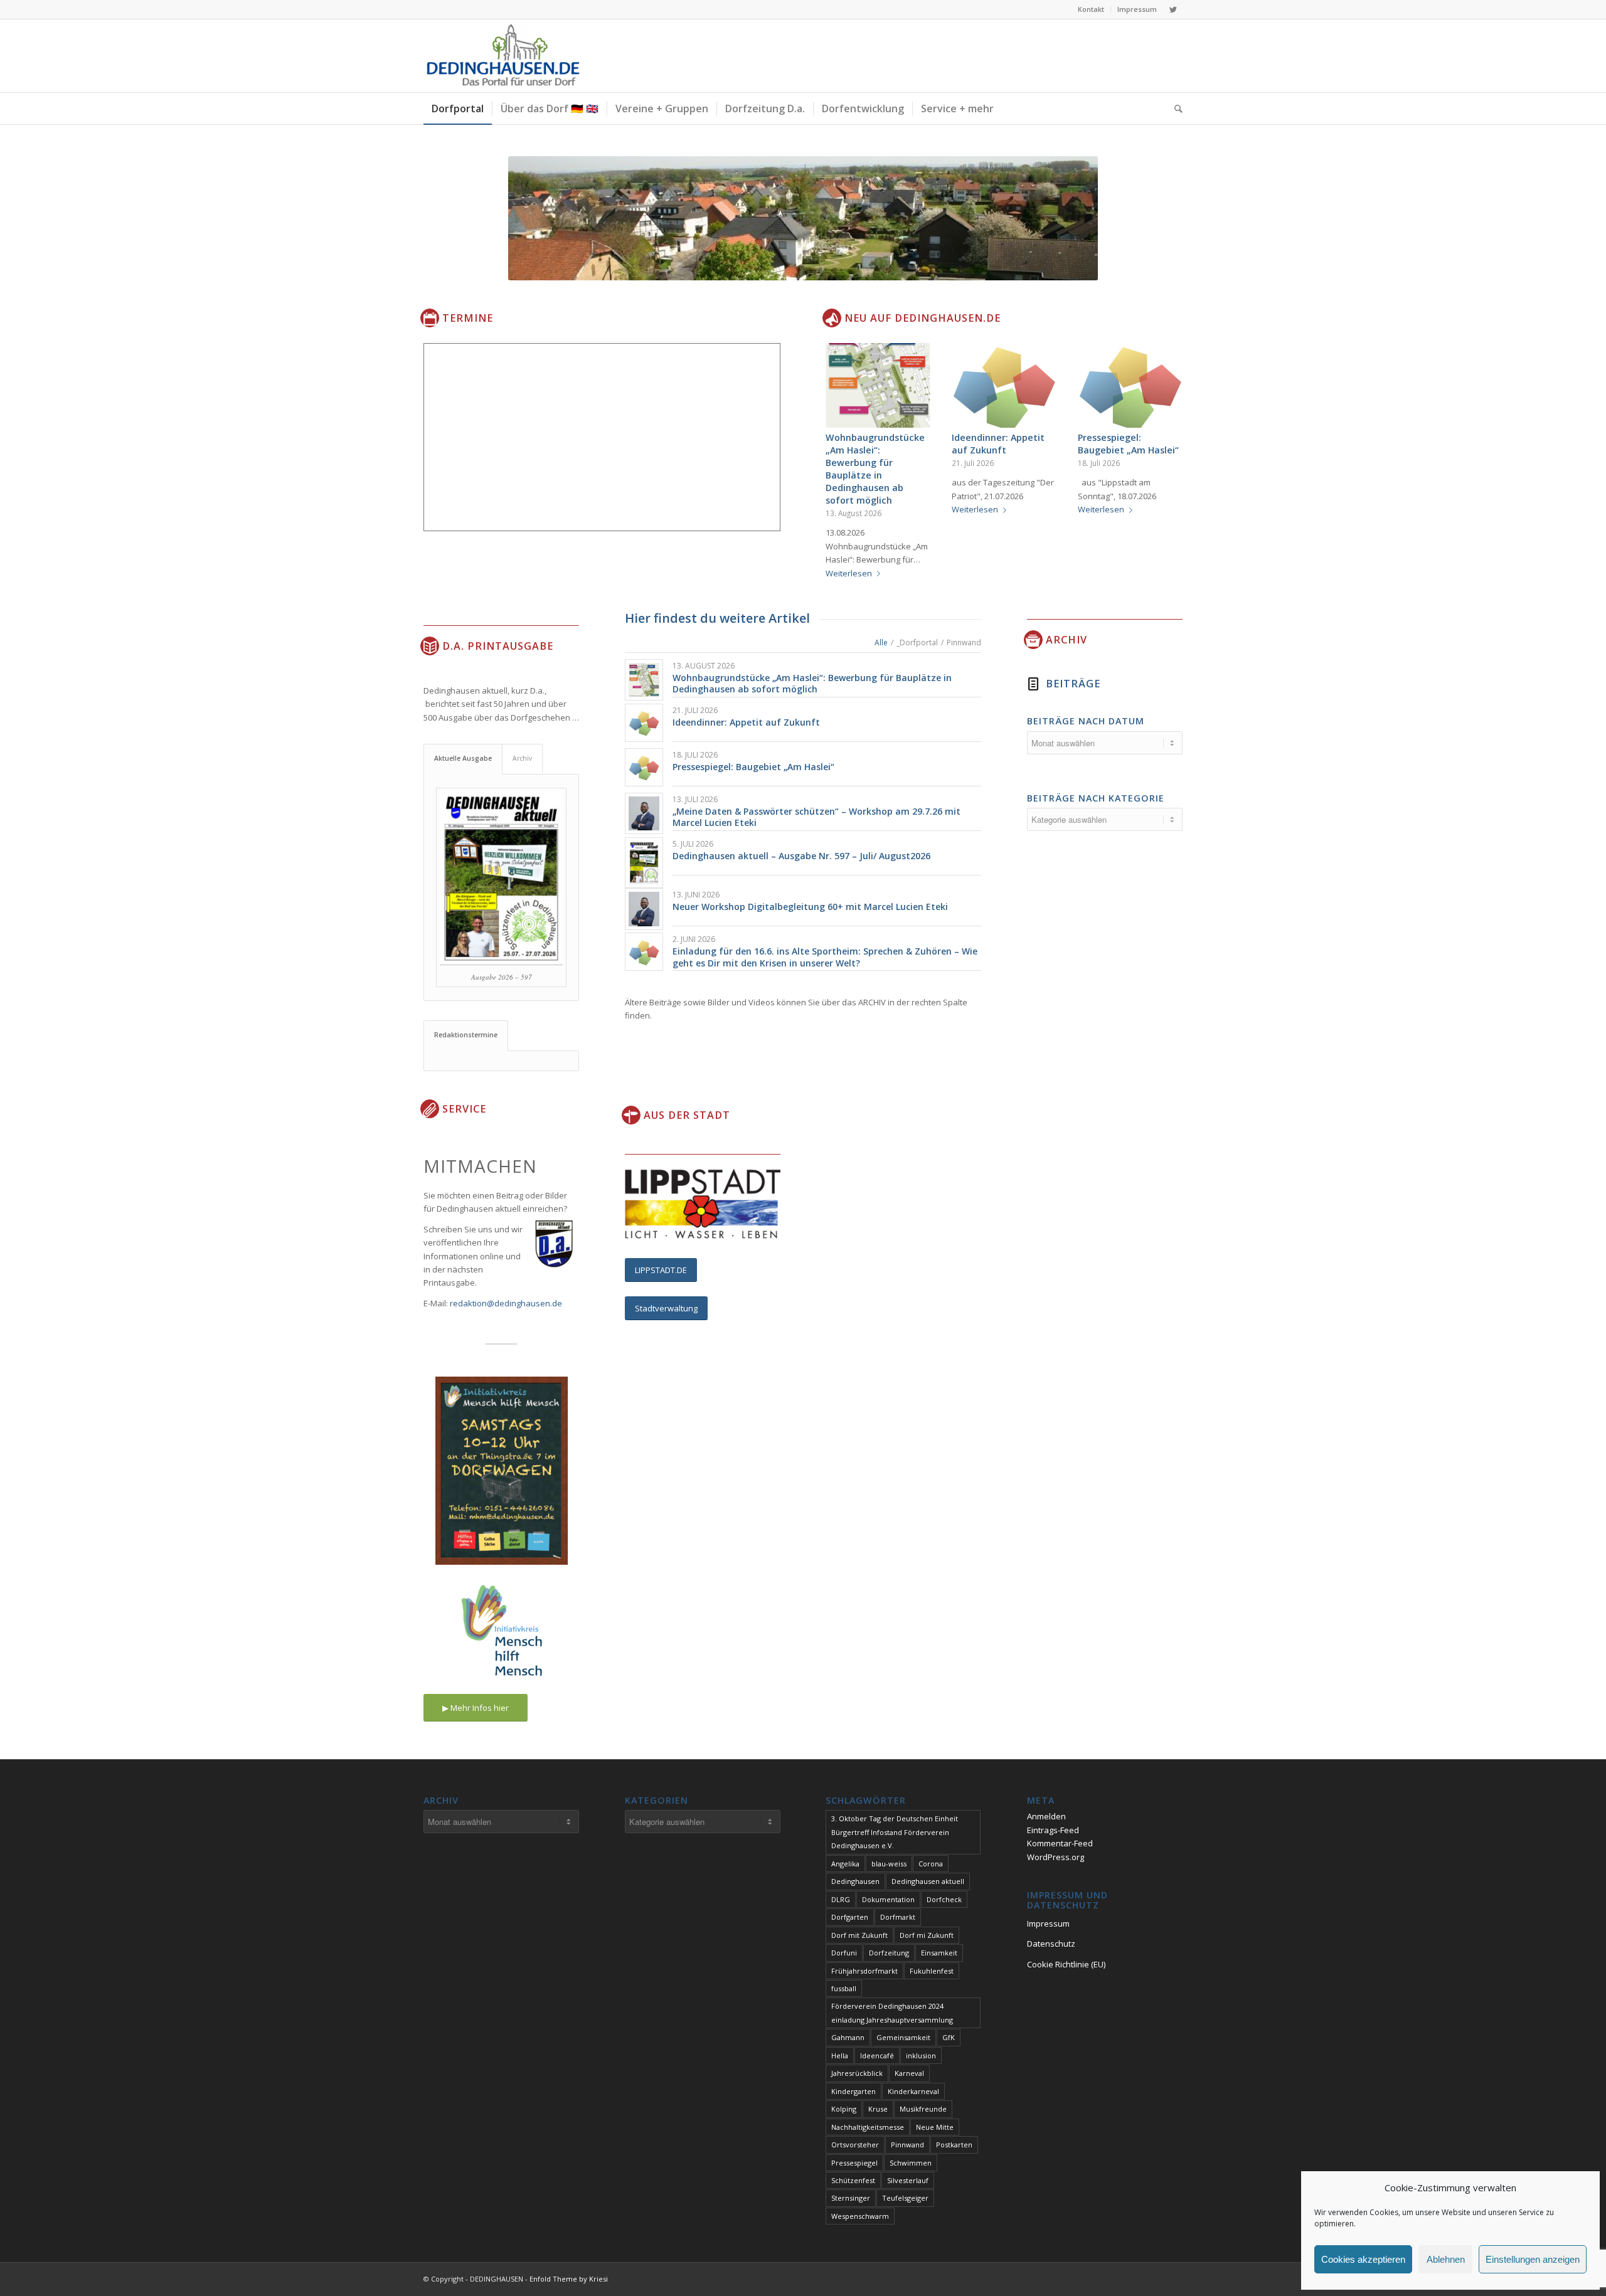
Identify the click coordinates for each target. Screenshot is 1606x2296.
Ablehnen (1446, 2259)
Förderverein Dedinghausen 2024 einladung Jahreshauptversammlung (892, 2013)
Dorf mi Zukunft (927, 1935)
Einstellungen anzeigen (1533, 2259)
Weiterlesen (849, 573)
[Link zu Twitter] (1173, 9)
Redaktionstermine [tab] (466, 1035)
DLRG (841, 1899)
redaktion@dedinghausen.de (506, 1303)
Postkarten (954, 2145)
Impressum (1137, 9)
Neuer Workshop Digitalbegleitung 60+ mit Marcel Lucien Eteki (810, 907)
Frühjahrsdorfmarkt (864, 1971)
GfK (949, 2037)
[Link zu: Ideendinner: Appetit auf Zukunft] (644, 723)
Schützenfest (853, 2180)
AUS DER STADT (687, 1115)
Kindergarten (854, 2091)
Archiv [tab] (522, 758)
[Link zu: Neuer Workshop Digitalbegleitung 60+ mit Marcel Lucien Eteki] (644, 909)
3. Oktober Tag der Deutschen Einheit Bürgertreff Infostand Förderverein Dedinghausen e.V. (895, 1832)
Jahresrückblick (857, 2073)
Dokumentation (888, 1899)
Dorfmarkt (898, 1917)
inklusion (921, 2055)
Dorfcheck (944, 1899)
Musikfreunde (923, 2109)
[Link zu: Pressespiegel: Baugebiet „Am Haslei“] (644, 767)
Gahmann (848, 2037)
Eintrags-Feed (1053, 1830)
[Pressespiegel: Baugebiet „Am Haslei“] (1130, 385)
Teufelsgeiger (905, 2198)
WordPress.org (1056, 1857)
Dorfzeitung (889, 1953)
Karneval (909, 2073)
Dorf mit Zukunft (859, 1935)
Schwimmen (911, 2163)
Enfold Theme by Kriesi (569, 2279)
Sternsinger (851, 2198)
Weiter (1164, 433)
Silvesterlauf (908, 2180)
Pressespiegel (854, 2163)
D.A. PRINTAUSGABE (498, 646)
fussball (844, 1988)
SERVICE (464, 1109)
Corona (931, 1864)
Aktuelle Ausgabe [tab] (463, 758)
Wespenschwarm (860, 2216)
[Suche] (1174, 108)
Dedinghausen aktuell (928, 1881)
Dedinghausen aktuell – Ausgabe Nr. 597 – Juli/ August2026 (801, 856)
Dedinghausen (855, 1881)
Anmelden (1046, 1816)
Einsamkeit (939, 1953)
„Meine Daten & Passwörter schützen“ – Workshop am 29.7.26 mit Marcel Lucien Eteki (816, 817)
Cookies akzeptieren (1363, 2259)
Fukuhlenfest (932, 1971)
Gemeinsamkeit (903, 2037)
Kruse (878, 2109)
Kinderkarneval (913, 2091)
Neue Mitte (935, 2127)
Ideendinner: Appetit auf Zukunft (998, 444)
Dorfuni (844, 1953)
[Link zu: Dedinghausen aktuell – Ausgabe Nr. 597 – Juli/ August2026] (644, 863)
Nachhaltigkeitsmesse (868, 2127)
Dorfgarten (850, 1917)
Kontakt (1091, 9)
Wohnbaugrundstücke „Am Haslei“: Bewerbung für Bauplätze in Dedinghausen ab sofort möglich (875, 469)
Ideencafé (877, 2055)
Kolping (844, 2109)
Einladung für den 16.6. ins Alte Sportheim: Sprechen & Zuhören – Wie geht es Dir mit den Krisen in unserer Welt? (825, 957)
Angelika (845, 1864)
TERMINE (468, 318)
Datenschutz (1051, 1944)
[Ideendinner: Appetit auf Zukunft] (1004, 385)
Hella (840, 2055)
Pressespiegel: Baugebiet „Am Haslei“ (1128, 444)
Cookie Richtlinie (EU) (1066, 1964)
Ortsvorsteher (855, 2145)
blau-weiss (889, 1864)
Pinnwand (907, 2145)
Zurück (844, 433)
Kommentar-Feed (1060, 1843)
